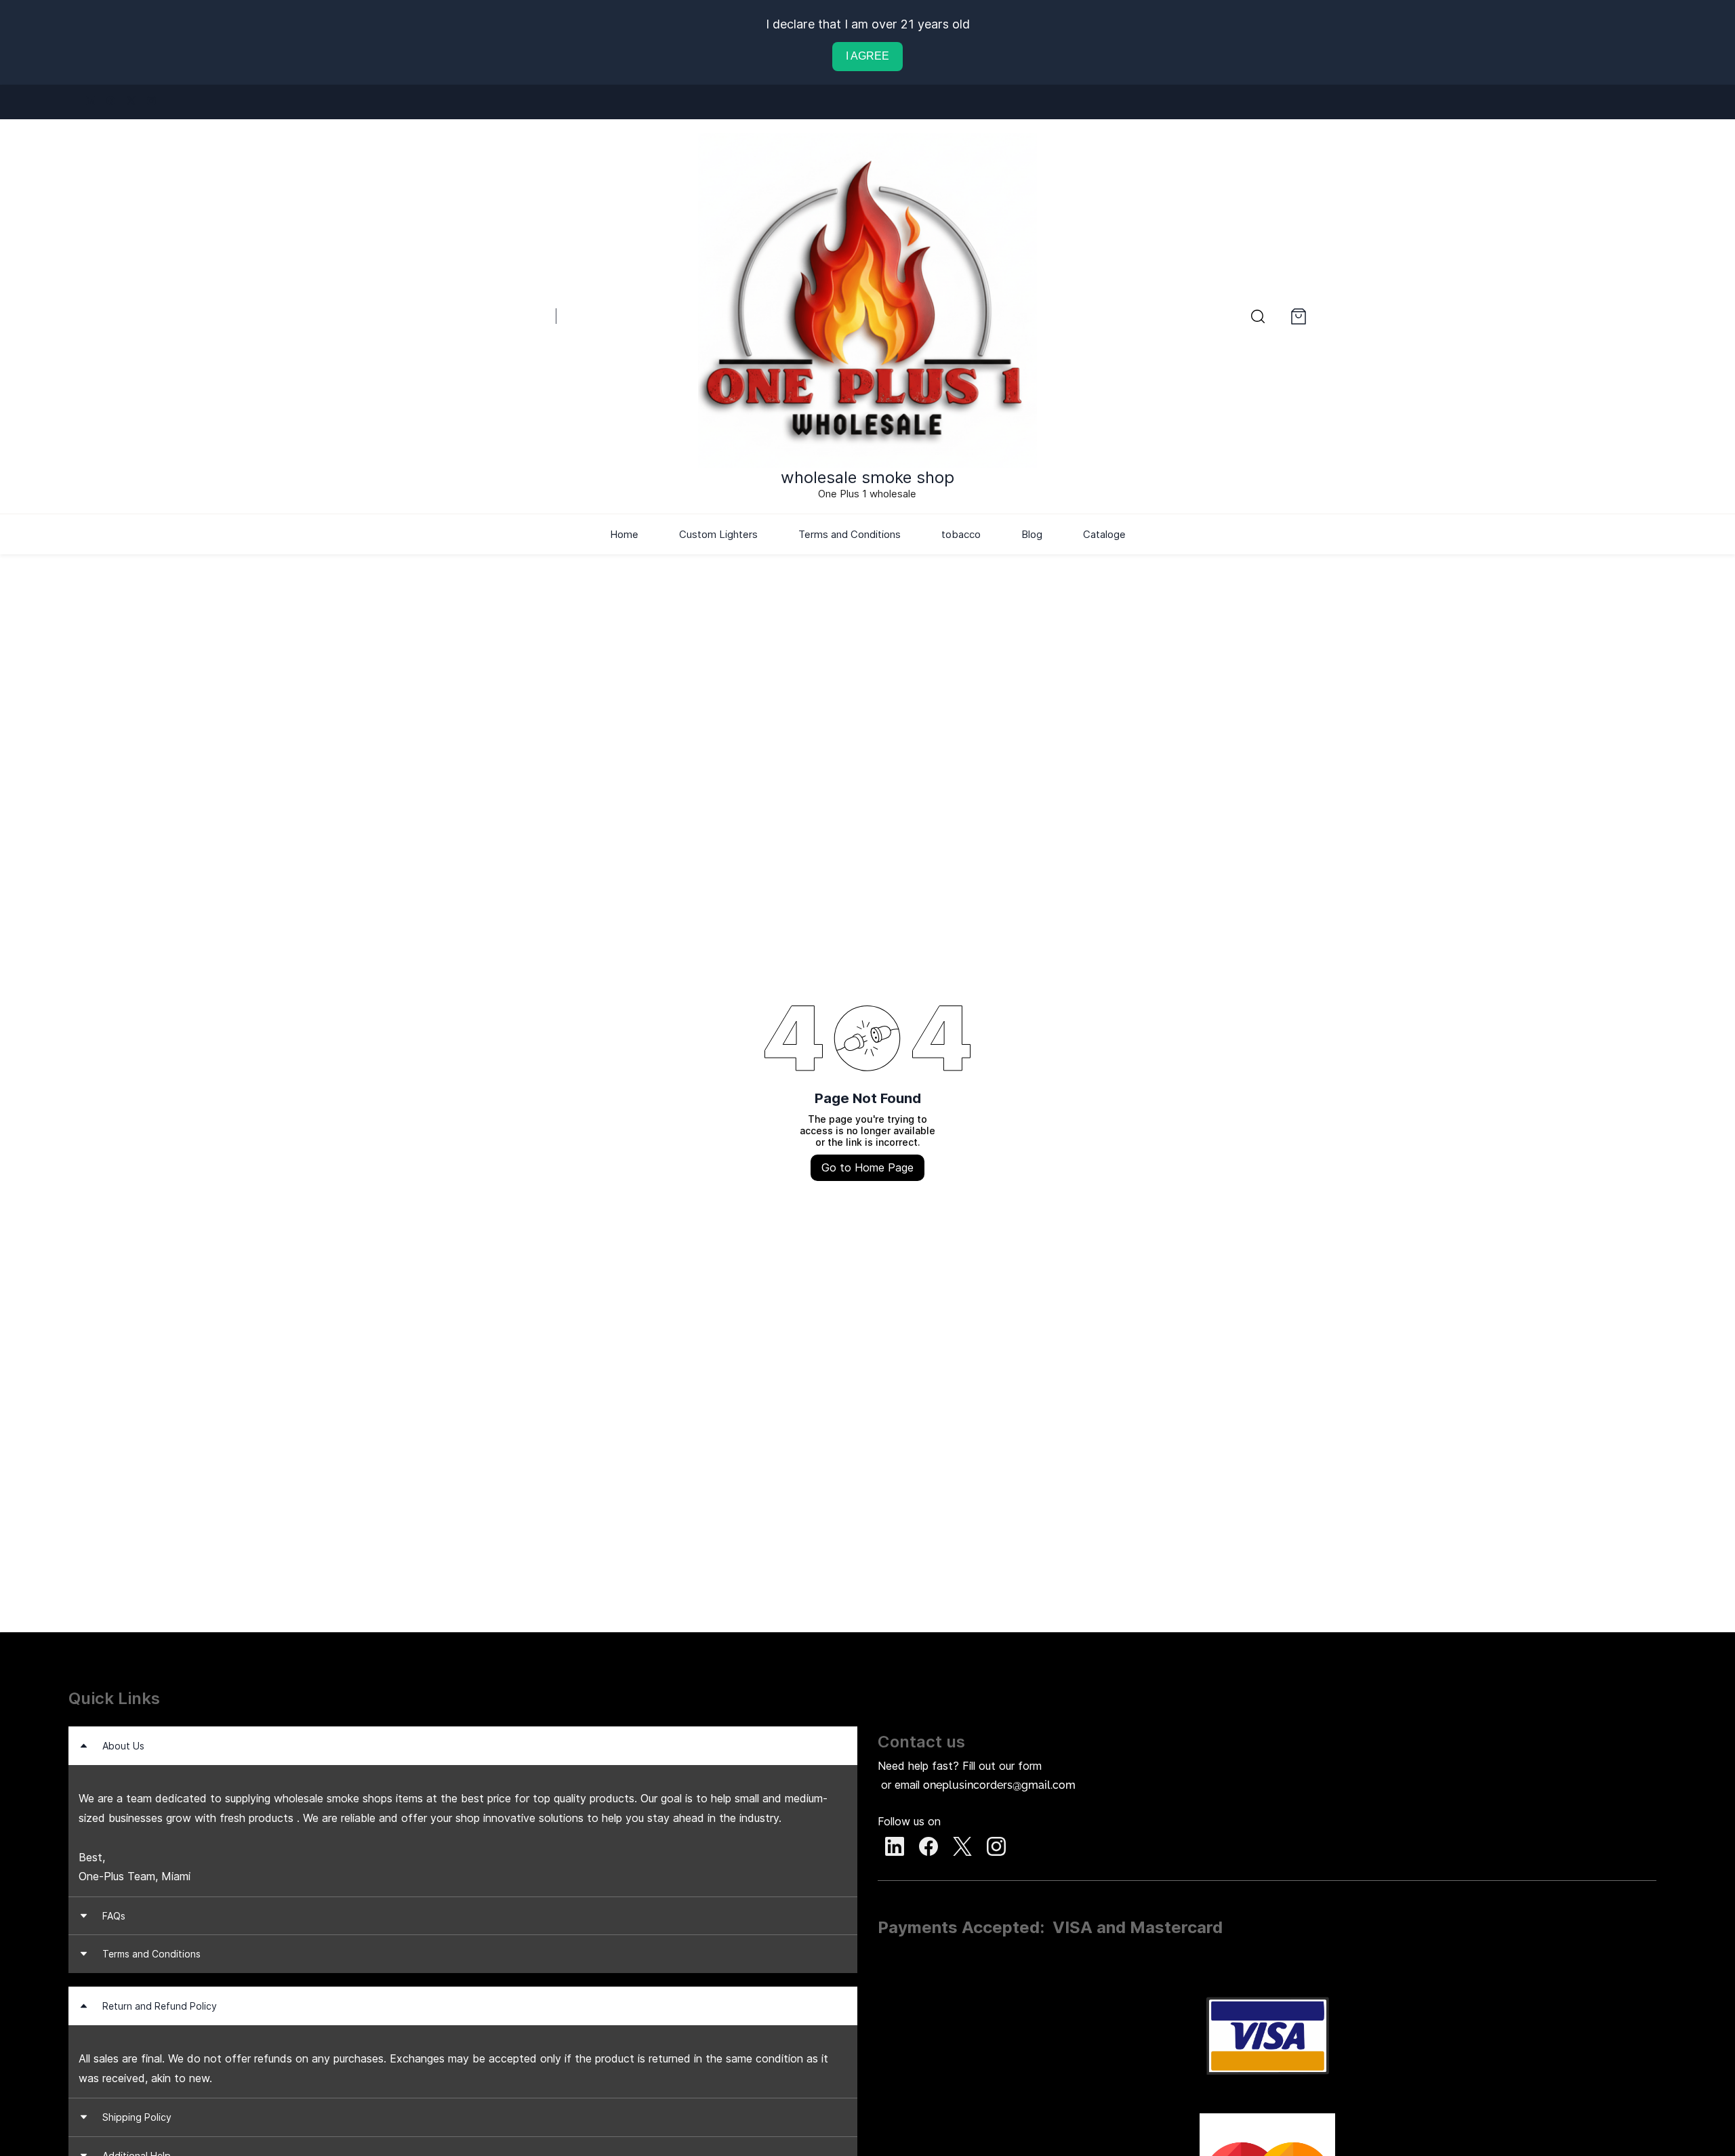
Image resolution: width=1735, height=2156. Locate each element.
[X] (962, 1846)
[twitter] (131, 102)
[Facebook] (928, 1846)
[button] (1258, 316)
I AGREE (867, 56)
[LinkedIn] (895, 1846)
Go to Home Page (867, 1167)
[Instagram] (996, 1846)
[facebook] (111, 102)
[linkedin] (90, 102)
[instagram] (151, 102)
